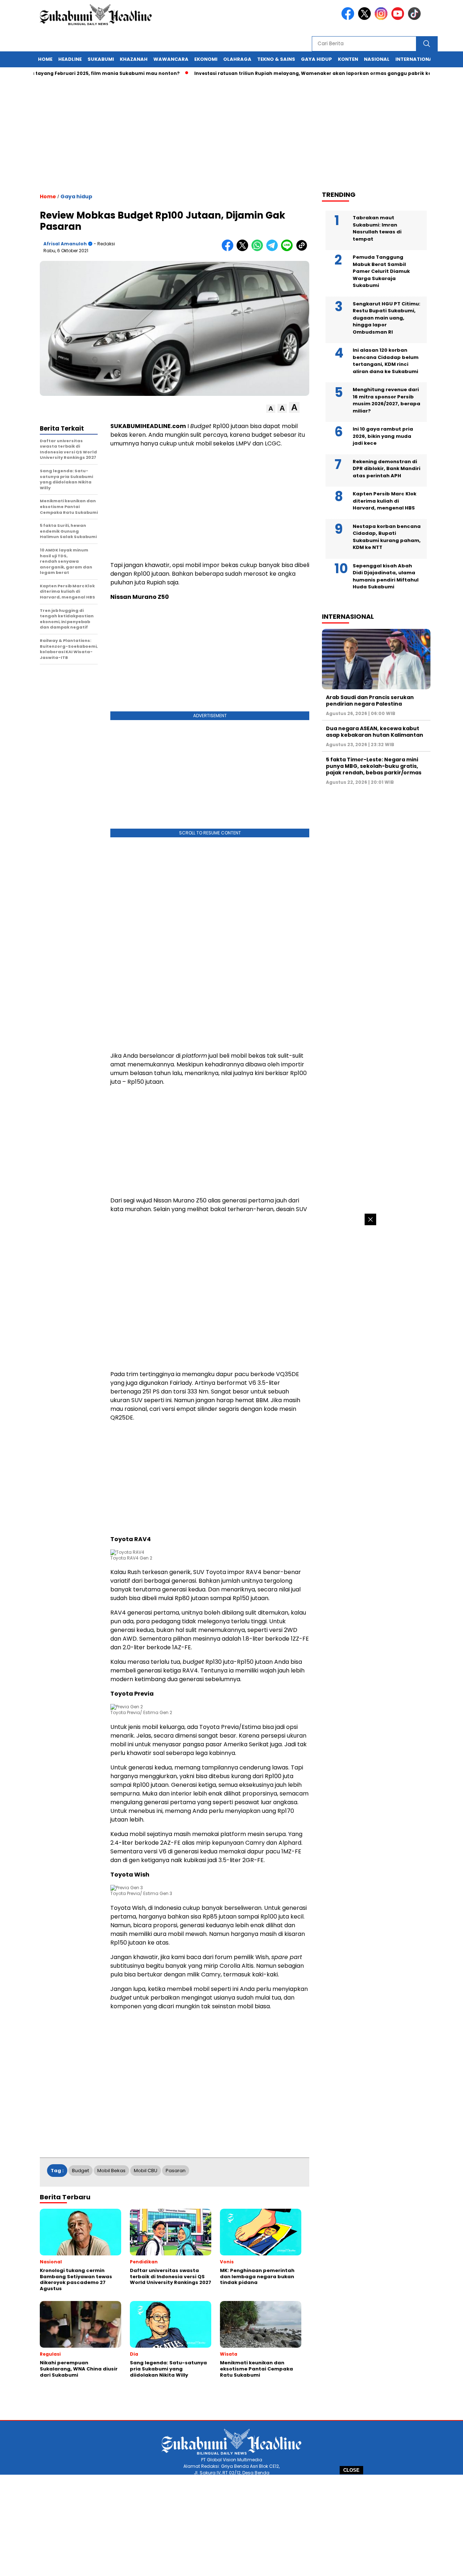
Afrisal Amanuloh (65, 244)
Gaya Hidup (317, 59)
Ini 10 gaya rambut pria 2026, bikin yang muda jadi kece (383, 436)
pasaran (176, 2171)
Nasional (377, 59)
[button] (271, 409)
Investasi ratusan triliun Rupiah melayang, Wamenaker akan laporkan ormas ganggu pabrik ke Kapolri (283, 73)
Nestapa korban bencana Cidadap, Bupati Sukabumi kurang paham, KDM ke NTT (387, 537)
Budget (80, 2171)
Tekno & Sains (276, 59)
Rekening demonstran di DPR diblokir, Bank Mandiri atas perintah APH (386, 469)
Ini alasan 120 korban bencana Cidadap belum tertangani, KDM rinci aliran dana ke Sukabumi (386, 361)
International (415, 59)
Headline (70, 59)
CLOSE (351, 2470)
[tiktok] (416, 18)
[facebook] (349, 18)
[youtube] (399, 18)
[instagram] (382, 18)
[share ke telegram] (274, 249)
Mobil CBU (146, 2171)
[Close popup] (370, 1219)
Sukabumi (101, 59)
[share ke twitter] (244, 249)
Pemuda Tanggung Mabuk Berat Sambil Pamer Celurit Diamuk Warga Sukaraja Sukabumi (381, 271)
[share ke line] (288, 249)
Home (45, 59)
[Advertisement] (231, 2525)
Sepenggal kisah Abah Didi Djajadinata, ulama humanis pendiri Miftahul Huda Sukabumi (386, 576)
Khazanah (134, 59)
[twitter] (366, 18)
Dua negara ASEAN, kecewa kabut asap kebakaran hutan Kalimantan (375, 732)
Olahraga (237, 59)
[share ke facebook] (229, 249)
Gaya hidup (76, 196)
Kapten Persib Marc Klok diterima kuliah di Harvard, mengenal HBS (385, 501)
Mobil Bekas (111, 2171)
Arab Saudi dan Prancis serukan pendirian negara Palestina (370, 701)
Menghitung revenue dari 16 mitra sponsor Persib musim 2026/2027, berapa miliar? (386, 400)
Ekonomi (206, 59)
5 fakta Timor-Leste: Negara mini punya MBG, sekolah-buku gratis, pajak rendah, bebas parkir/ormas (374, 766)
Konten (348, 59)
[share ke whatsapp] (259, 249)
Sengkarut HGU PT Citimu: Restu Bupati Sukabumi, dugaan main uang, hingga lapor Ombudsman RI (386, 318)
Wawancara (171, 59)
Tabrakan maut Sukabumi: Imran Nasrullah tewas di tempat (377, 228)
